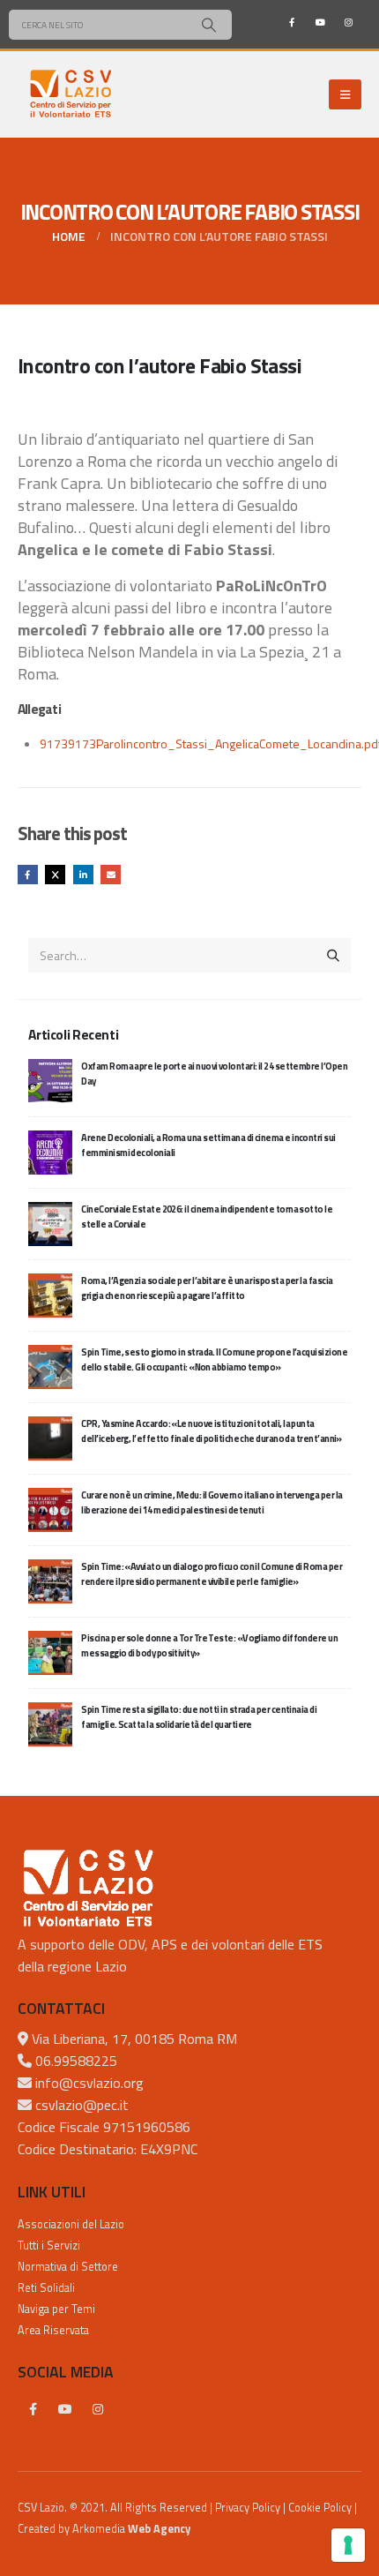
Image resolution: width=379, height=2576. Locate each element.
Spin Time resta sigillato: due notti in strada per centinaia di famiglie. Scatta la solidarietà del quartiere (199, 1717)
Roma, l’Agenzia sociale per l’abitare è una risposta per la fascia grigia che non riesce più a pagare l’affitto (207, 1288)
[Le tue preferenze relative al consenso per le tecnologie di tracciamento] (348, 2545)
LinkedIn (83, 875)
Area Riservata (53, 2330)
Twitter (55, 875)
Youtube (65, 2409)
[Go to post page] (50, 1079)
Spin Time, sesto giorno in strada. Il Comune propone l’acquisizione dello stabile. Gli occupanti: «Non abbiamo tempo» (214, 1359)
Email (111, 875)
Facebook (28, 875)
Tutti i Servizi (49, 2246)
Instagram (98, 2409)
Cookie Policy (320, 2508)
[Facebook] (292, 22)
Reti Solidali (46, 2288)
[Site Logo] (71, 94)
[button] (345, 94)
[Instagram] (348, 22)
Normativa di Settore (68, 2267)
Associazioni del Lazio (71, 2224)
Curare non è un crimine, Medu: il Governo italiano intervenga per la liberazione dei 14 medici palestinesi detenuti (212, 1502)
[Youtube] (320, 22)
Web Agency (159, 2529)
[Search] (208, 25)
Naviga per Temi (56, 2309)
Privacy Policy (248, 2508)
